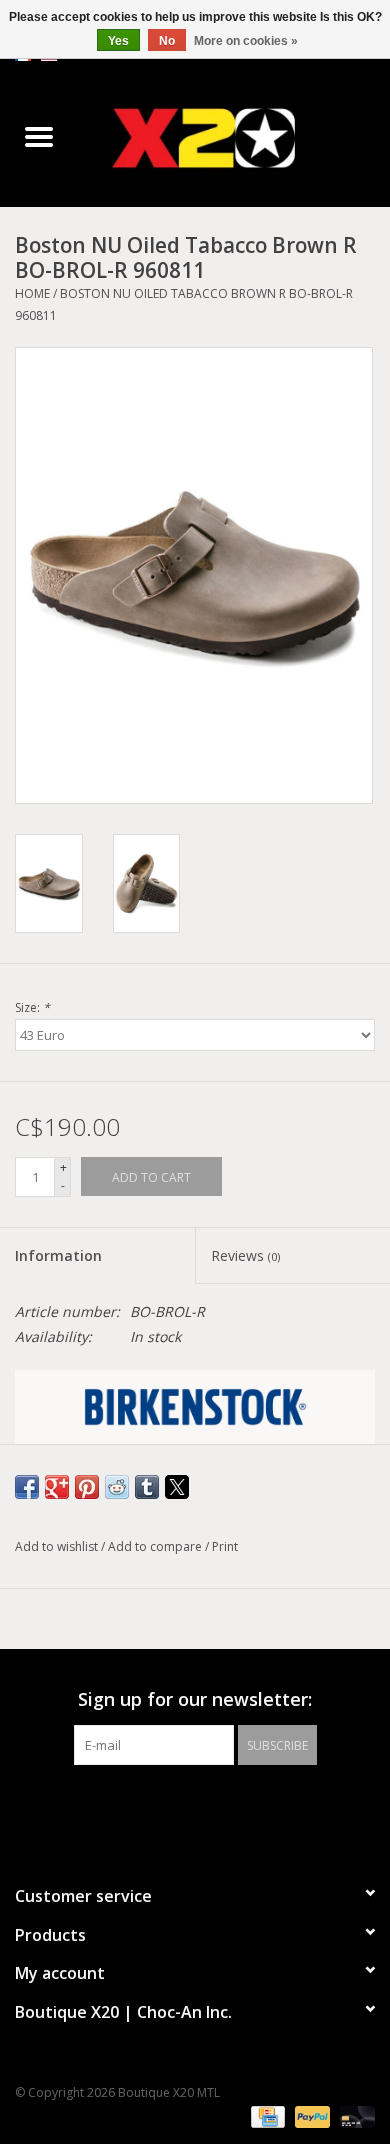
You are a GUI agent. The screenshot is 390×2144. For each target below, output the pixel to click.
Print (225, 1546)
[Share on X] (177, 1487)
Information (58, 1255)
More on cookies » (246, 41)
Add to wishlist (58, 1546)
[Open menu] (39, 136)
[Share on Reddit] (117, 1487)
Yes (118, 41)
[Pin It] (87, 1487)
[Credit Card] (266, 2116)
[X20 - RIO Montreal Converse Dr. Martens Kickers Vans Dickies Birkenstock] (234, 137)
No (167, 41)
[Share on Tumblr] (147, 1487)
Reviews (245, 1255)
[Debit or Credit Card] (354, 2116)
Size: (32, 1007)
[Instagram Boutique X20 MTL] (213, 1806)
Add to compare (156, 1546)
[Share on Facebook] (27, 1487)
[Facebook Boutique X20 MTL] (177, 1806)
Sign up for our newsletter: (195, 1699)
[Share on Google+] (57, 1487)
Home (32, 293)
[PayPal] (310, 2116)
